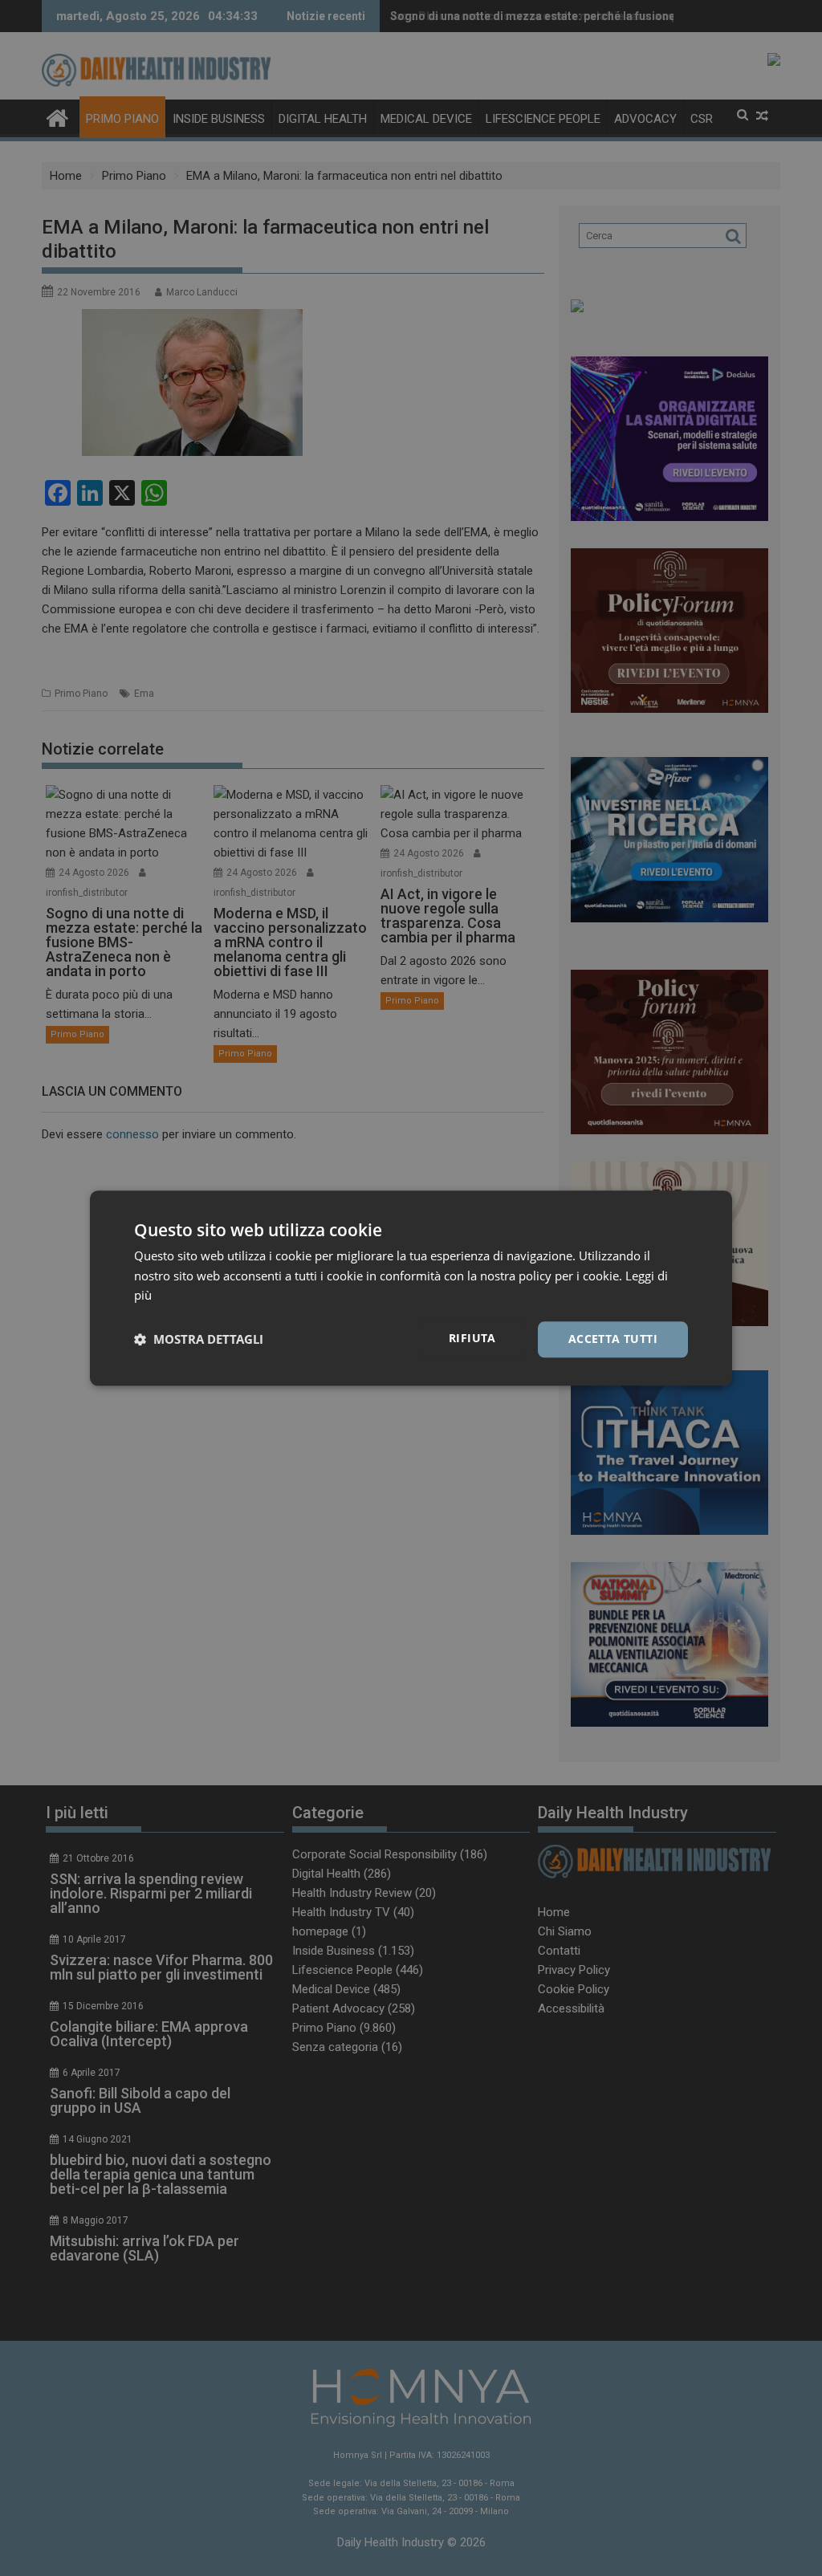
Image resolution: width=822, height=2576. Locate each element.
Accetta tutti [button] (613, 1339)
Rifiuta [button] (472, 1338)
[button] (199, 1340)
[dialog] (411, 1288)
